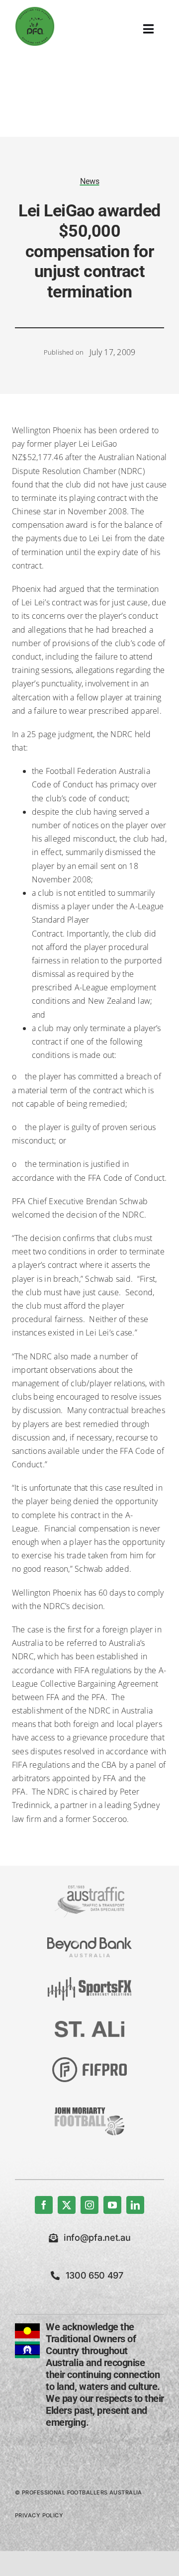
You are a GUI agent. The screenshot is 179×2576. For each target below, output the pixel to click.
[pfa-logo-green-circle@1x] (35, 10)
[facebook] (44, 2205)
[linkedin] (135, 2205)
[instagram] (89, 2205)
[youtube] (112, 2205)
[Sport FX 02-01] (89, 1981)
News (90, 181)
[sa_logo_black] (89, 2025)
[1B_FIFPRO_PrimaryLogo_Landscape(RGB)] (89, 2061)
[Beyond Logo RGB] (89, 1941)
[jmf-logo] (89, 2106)
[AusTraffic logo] (89, 1890)
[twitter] (67, 2205)
